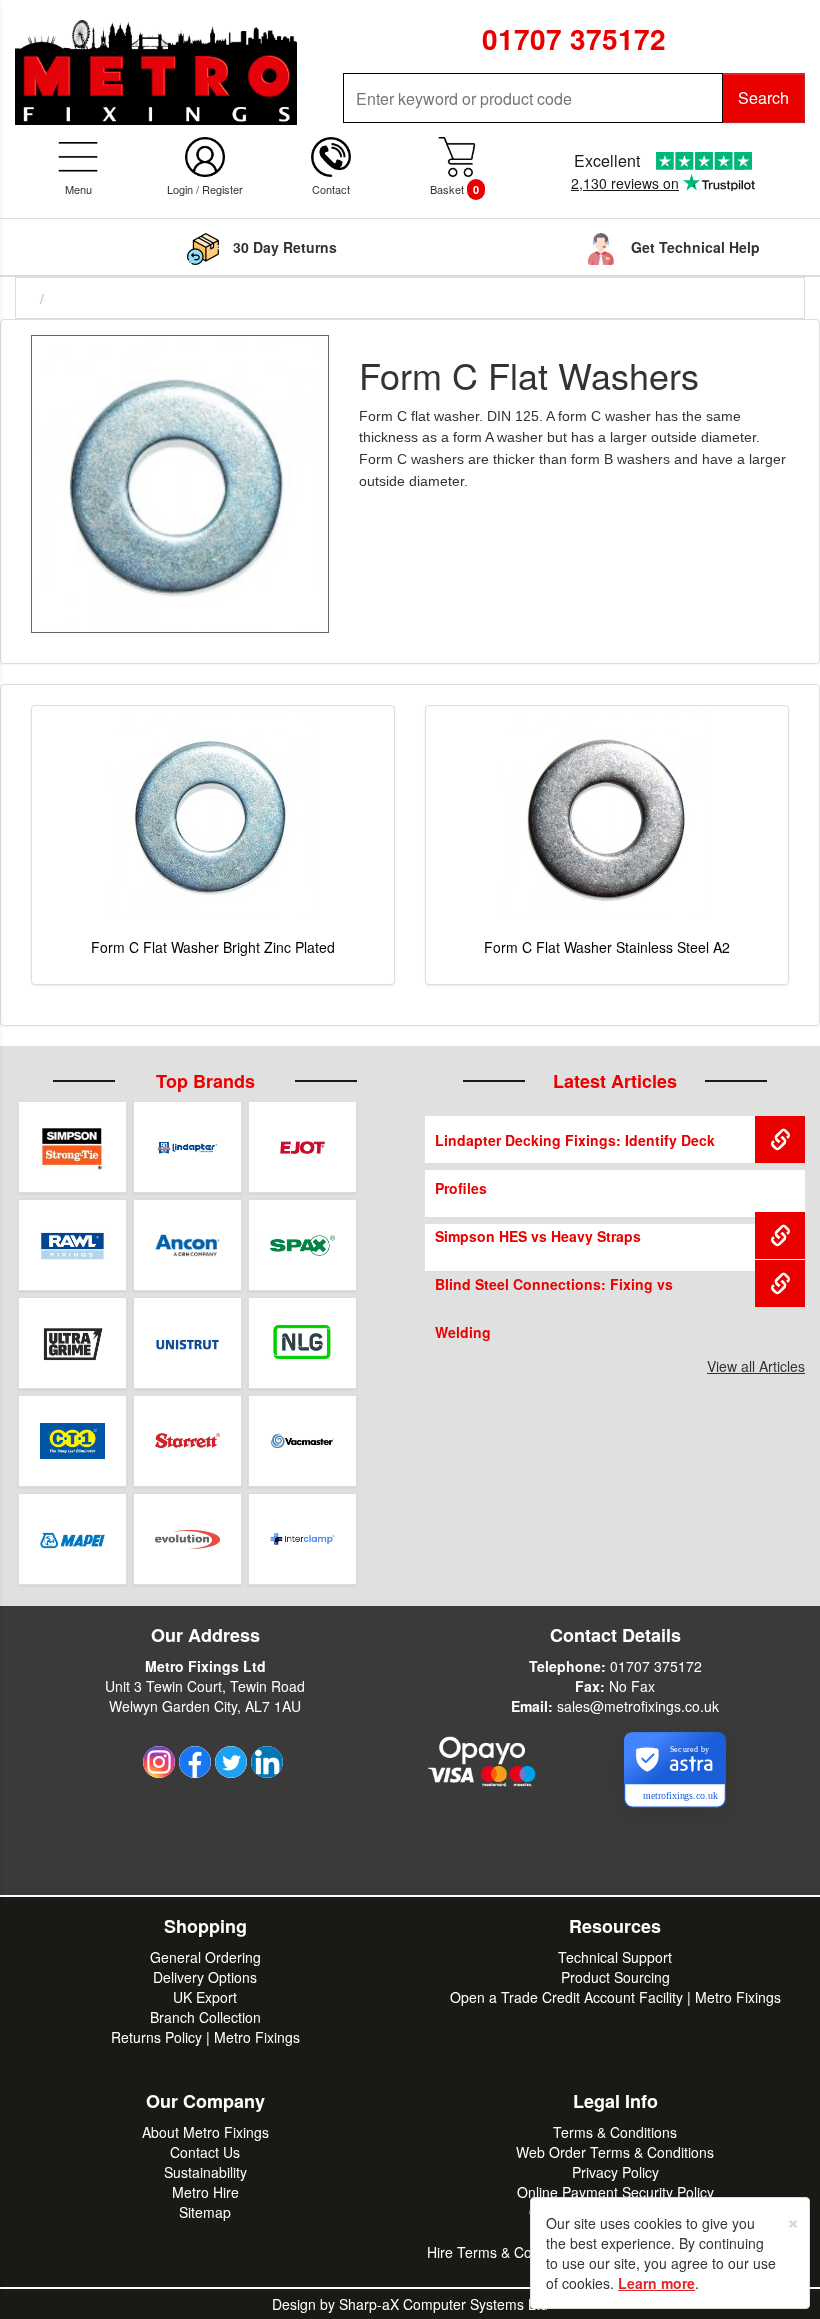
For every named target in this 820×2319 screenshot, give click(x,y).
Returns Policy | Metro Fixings (205, 2037)
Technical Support (615, 1957)
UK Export (205, 1997)
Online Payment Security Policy (615, 2192)
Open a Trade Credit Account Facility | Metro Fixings (615, 1997)
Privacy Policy (615, 2172)
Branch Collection (205, 2017)
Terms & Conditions (615, 2132)
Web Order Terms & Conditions (615, 2152)
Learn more (656, 2283)
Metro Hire (205, 2192)
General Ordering (205, 1957)
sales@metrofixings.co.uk (638, 1706)
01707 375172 (656, 1666)
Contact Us (205, 2152)
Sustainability (205, 2172)
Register (222, 189)
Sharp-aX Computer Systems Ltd (443, 2304)
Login (180, 189)
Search (763, 97)
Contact (331, 189)
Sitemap (205, 2212)
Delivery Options (205, 1977)
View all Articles (756, 1366)
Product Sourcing (615, 1977)
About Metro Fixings (205, 2132)
